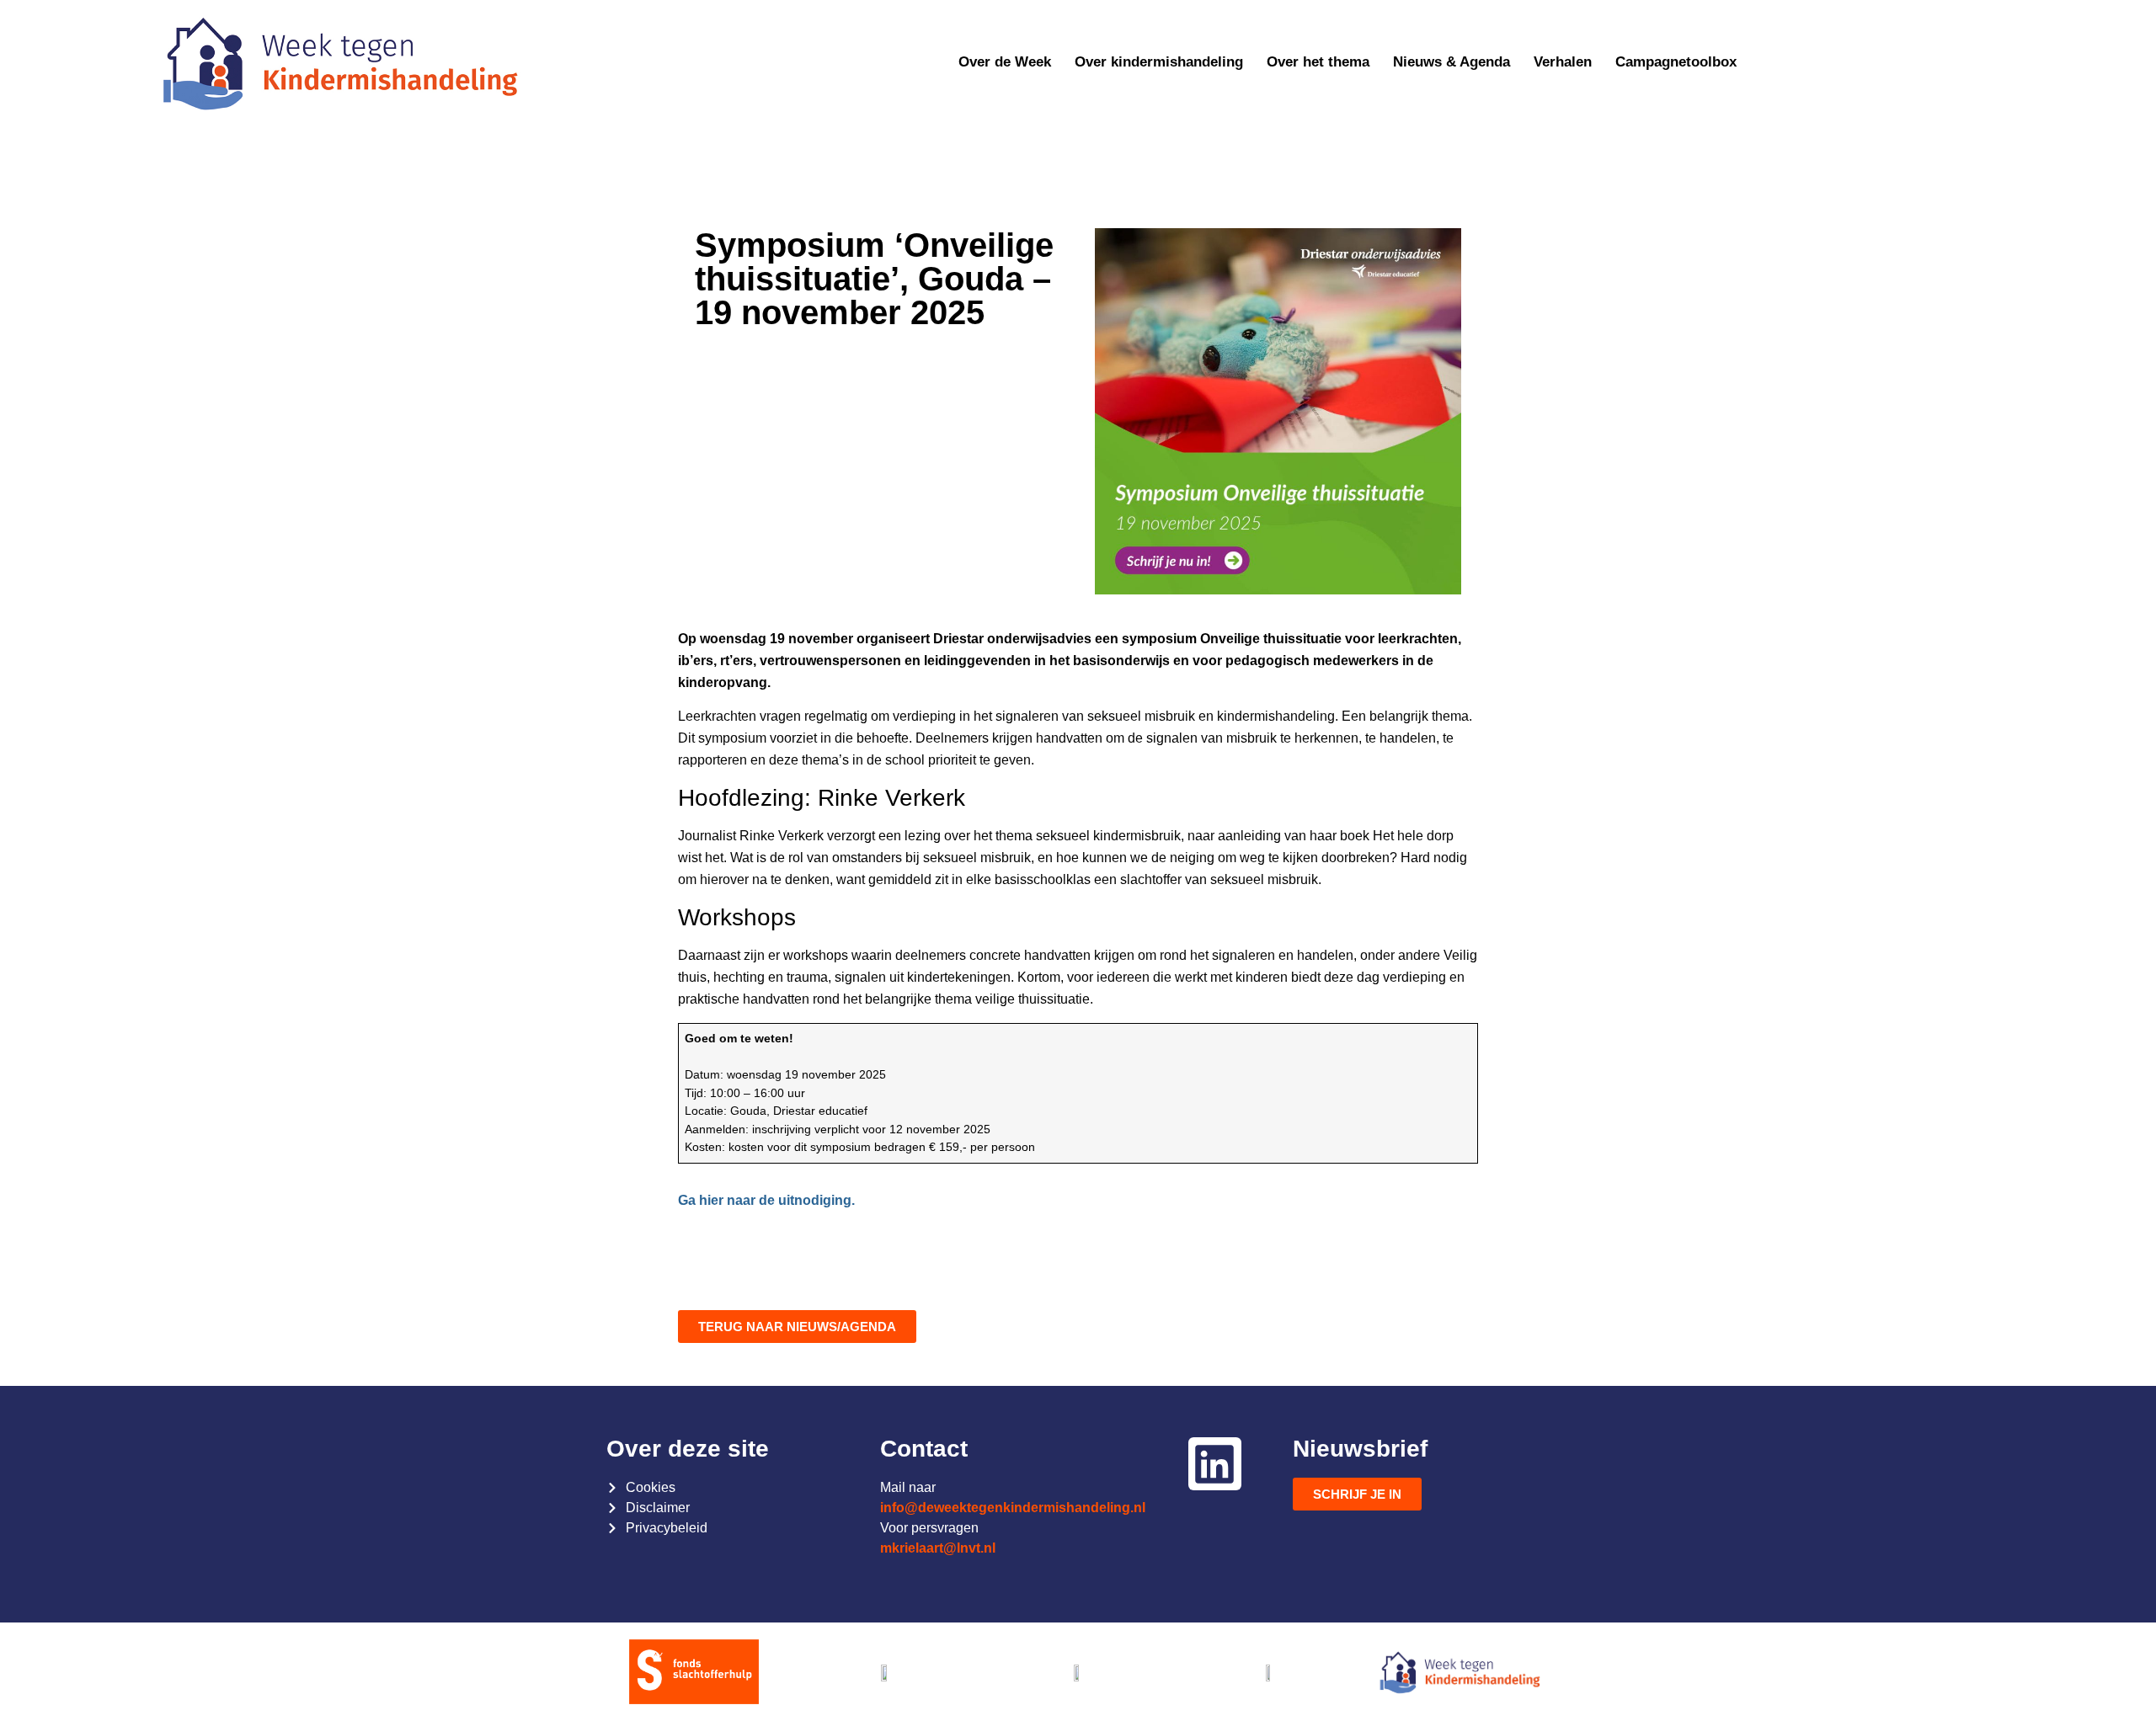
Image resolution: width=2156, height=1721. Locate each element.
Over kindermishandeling (1159, 62)
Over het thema (1318, 62)
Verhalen (1563, 62)
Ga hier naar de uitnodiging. (766, 1200)
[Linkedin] (1214, 1463)
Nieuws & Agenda (1452, 62)
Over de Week (1005, 62)
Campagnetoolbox (1676, 62)
